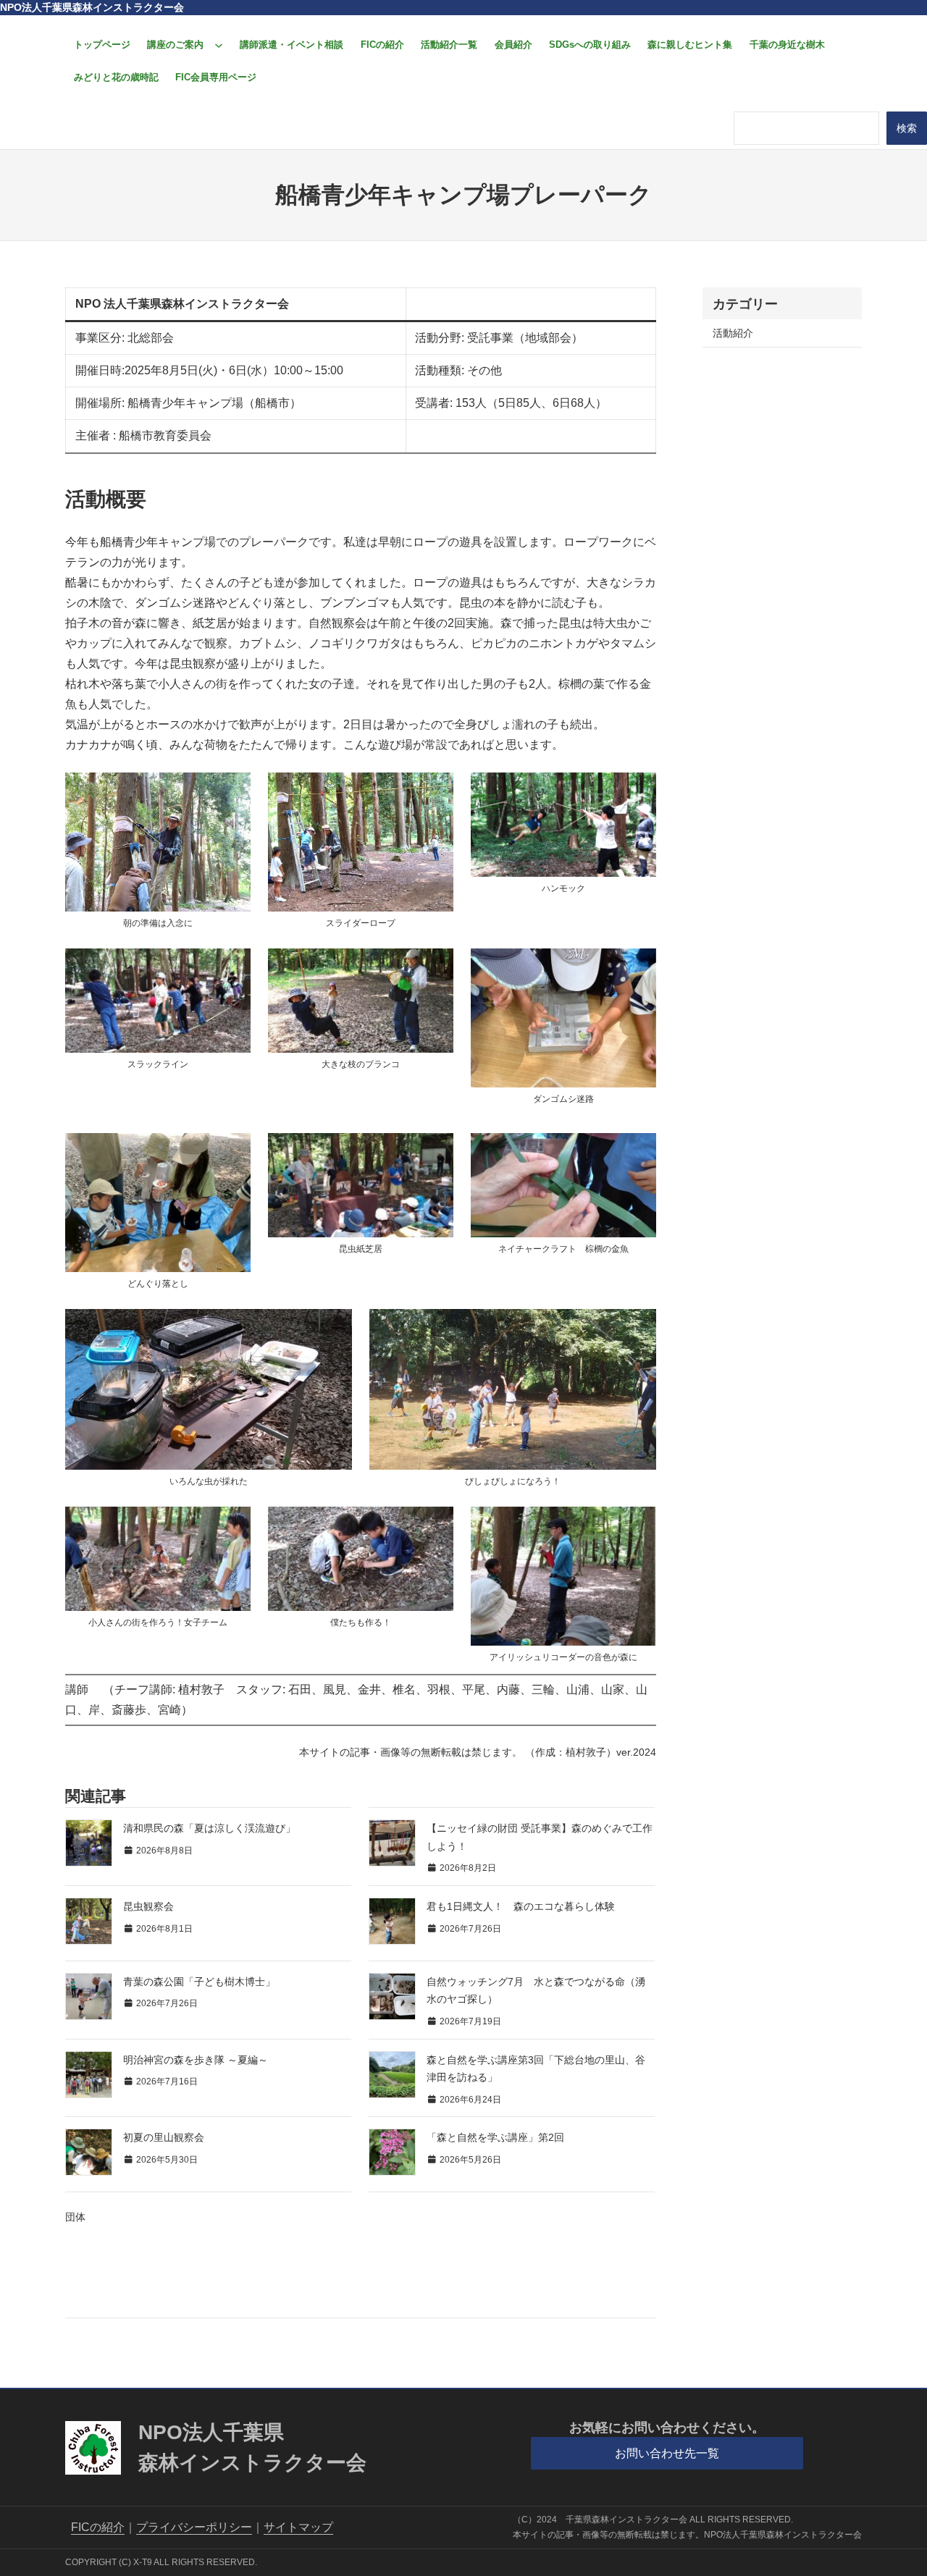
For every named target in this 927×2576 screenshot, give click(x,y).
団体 (75, 2217)
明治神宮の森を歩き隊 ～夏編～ (196, 2060)
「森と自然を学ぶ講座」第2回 (495, 2137)
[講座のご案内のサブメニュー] (219, 45)
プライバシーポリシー (194, 2527)
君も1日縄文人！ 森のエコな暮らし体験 (521, 1906)
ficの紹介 (98, 2527)
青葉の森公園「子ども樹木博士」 (199, 1982)
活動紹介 (733, 333)
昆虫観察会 (148, 1906)
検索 (907, 128)
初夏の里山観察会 (164, 2137)
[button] (667, 2453)
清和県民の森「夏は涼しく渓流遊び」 (209, 1828)
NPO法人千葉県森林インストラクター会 (92, 7)
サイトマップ (298, 2527)
